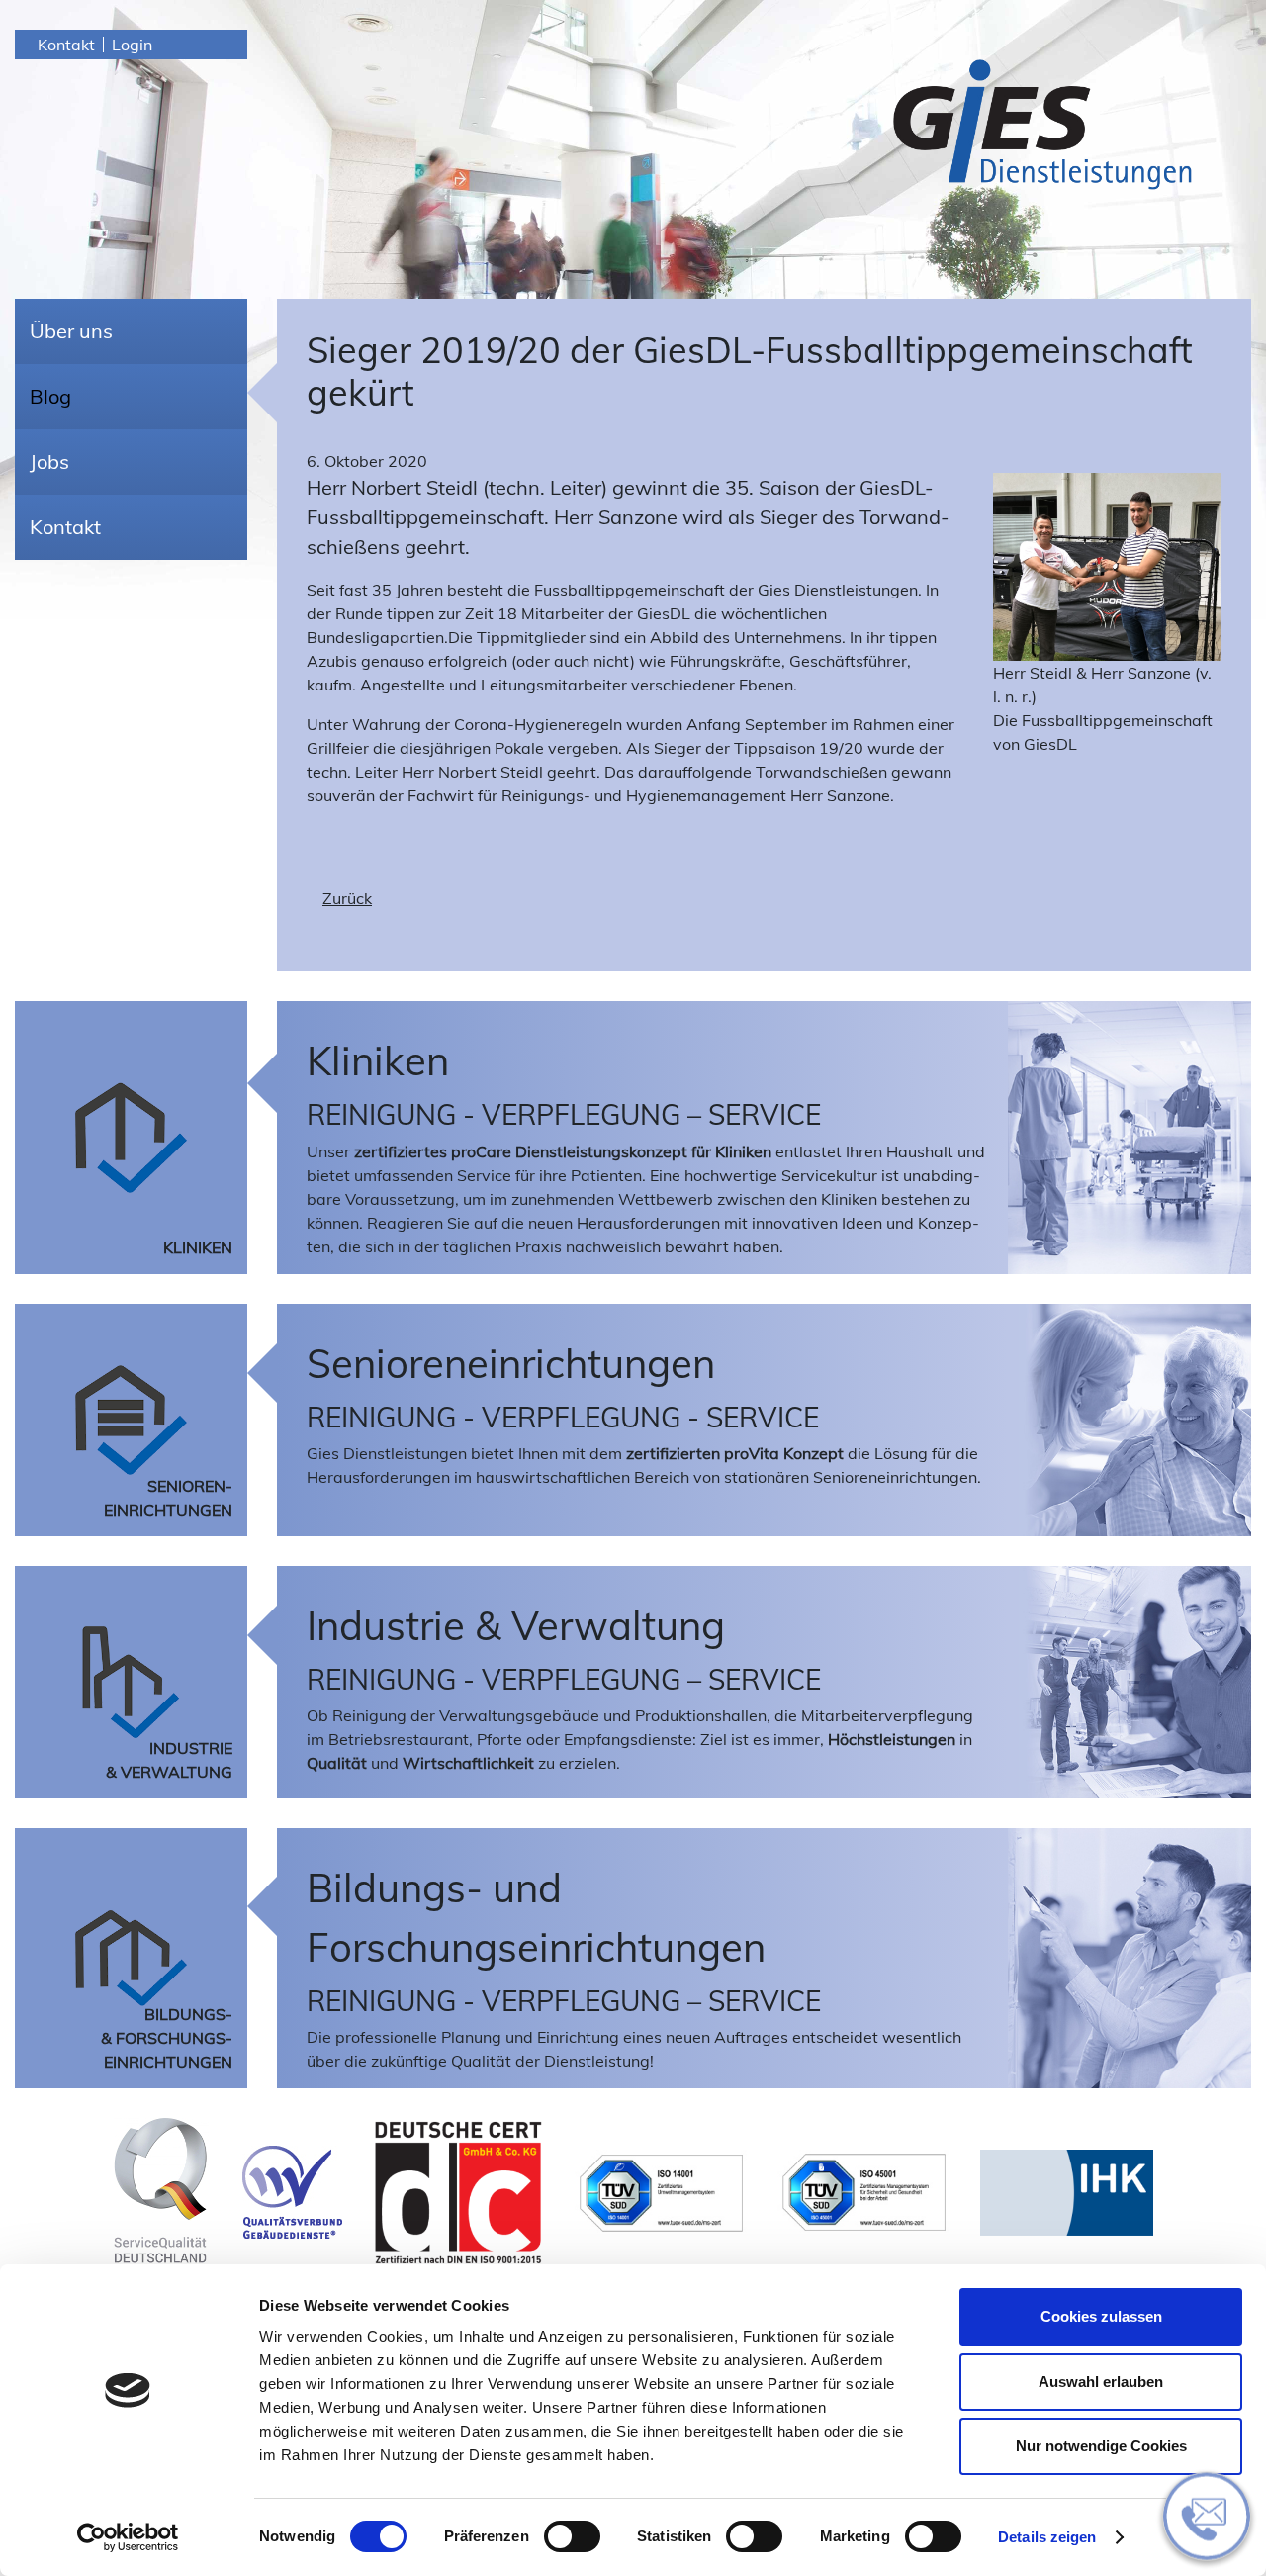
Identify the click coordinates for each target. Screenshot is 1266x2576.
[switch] (572, 2536)
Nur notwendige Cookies (1101, 2446)
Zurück (347, 898)
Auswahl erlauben (1101, 2382)
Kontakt (66, 45)
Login (132, 45)
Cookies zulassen (1101, 2316)
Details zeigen (1047, 2537)
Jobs (49, 461)
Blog (50, 396)
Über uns (71, 331)
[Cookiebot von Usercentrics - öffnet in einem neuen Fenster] (128, 2537)
